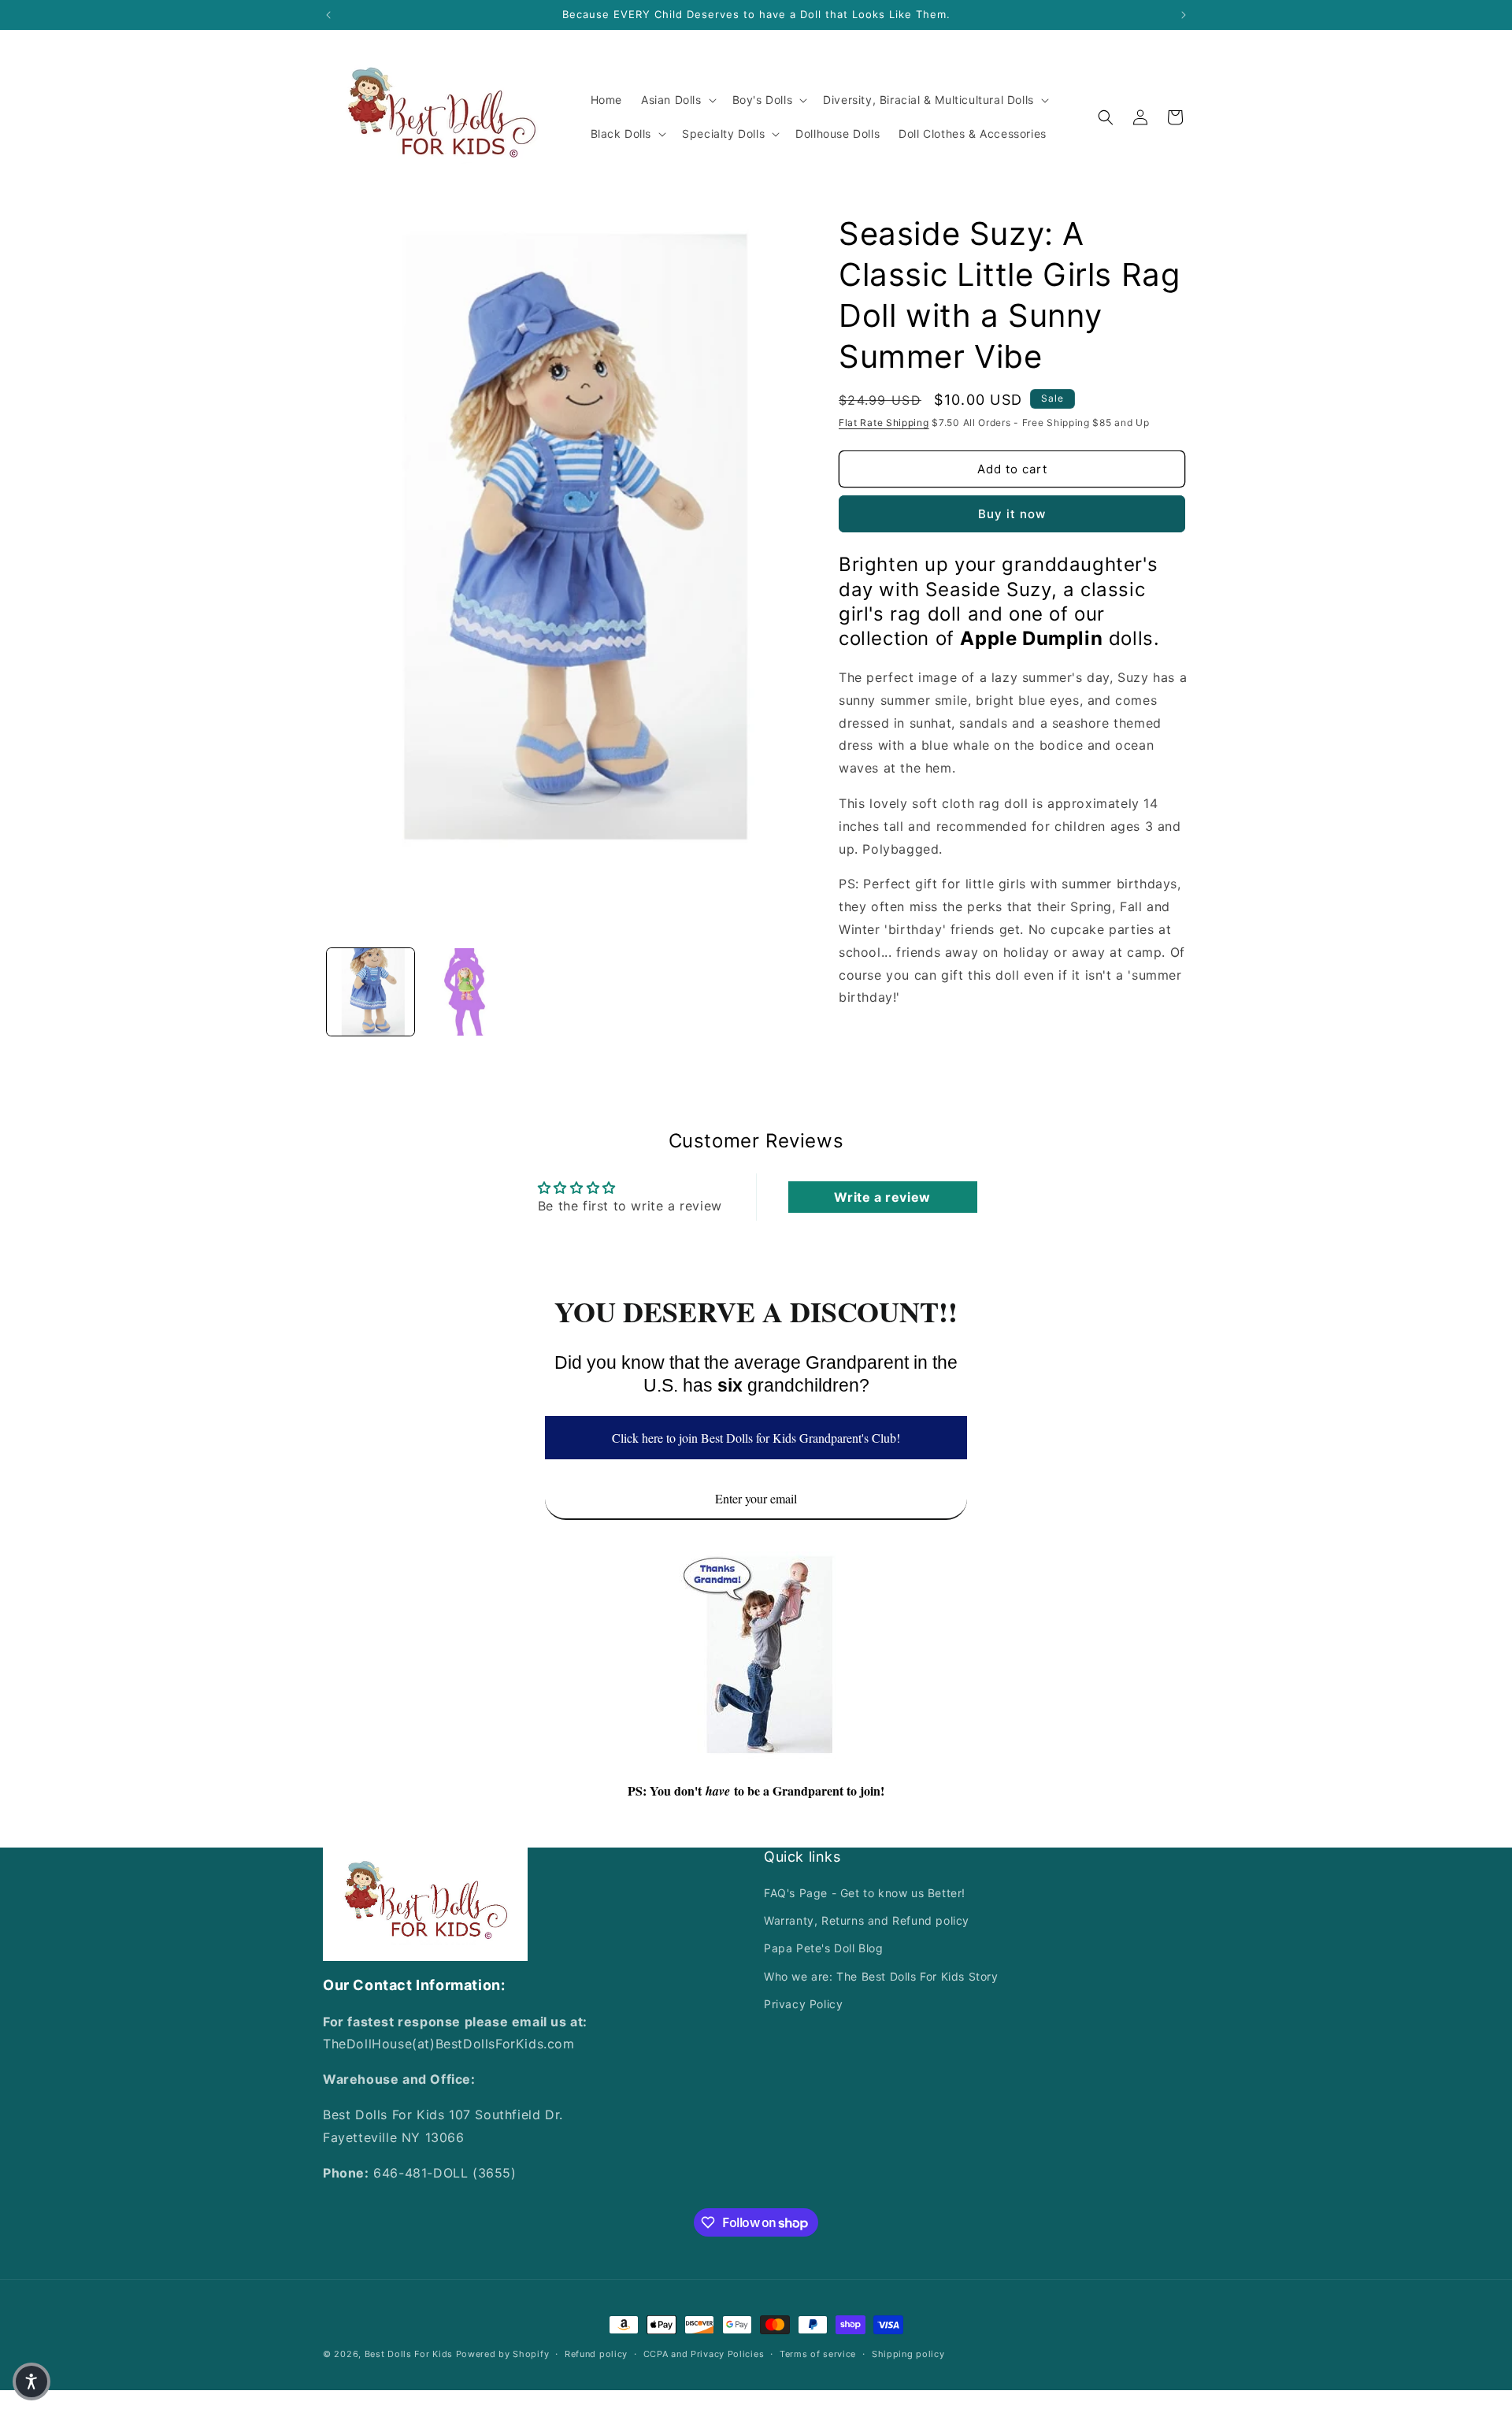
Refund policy (596, 2354)
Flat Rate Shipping (884, 423)
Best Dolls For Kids (409, 2354)
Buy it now (1012, 514)
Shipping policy (908, 2354)
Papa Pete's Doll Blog (824, 1949)
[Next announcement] (1184, 15)
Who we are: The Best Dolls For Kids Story (881, 1976)
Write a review (882, 1197)
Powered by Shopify (503, 2354)
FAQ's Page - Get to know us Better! (865, 1893)
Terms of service (818, 2354)
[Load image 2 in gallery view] (466, 992)
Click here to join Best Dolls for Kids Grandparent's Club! (756, 1438)
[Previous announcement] (328, 15)
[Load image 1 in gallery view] (371, 992)
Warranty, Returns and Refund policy (867, 1921)
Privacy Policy (803, 2004)
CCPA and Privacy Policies (704, 2354)
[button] (677, 100)
